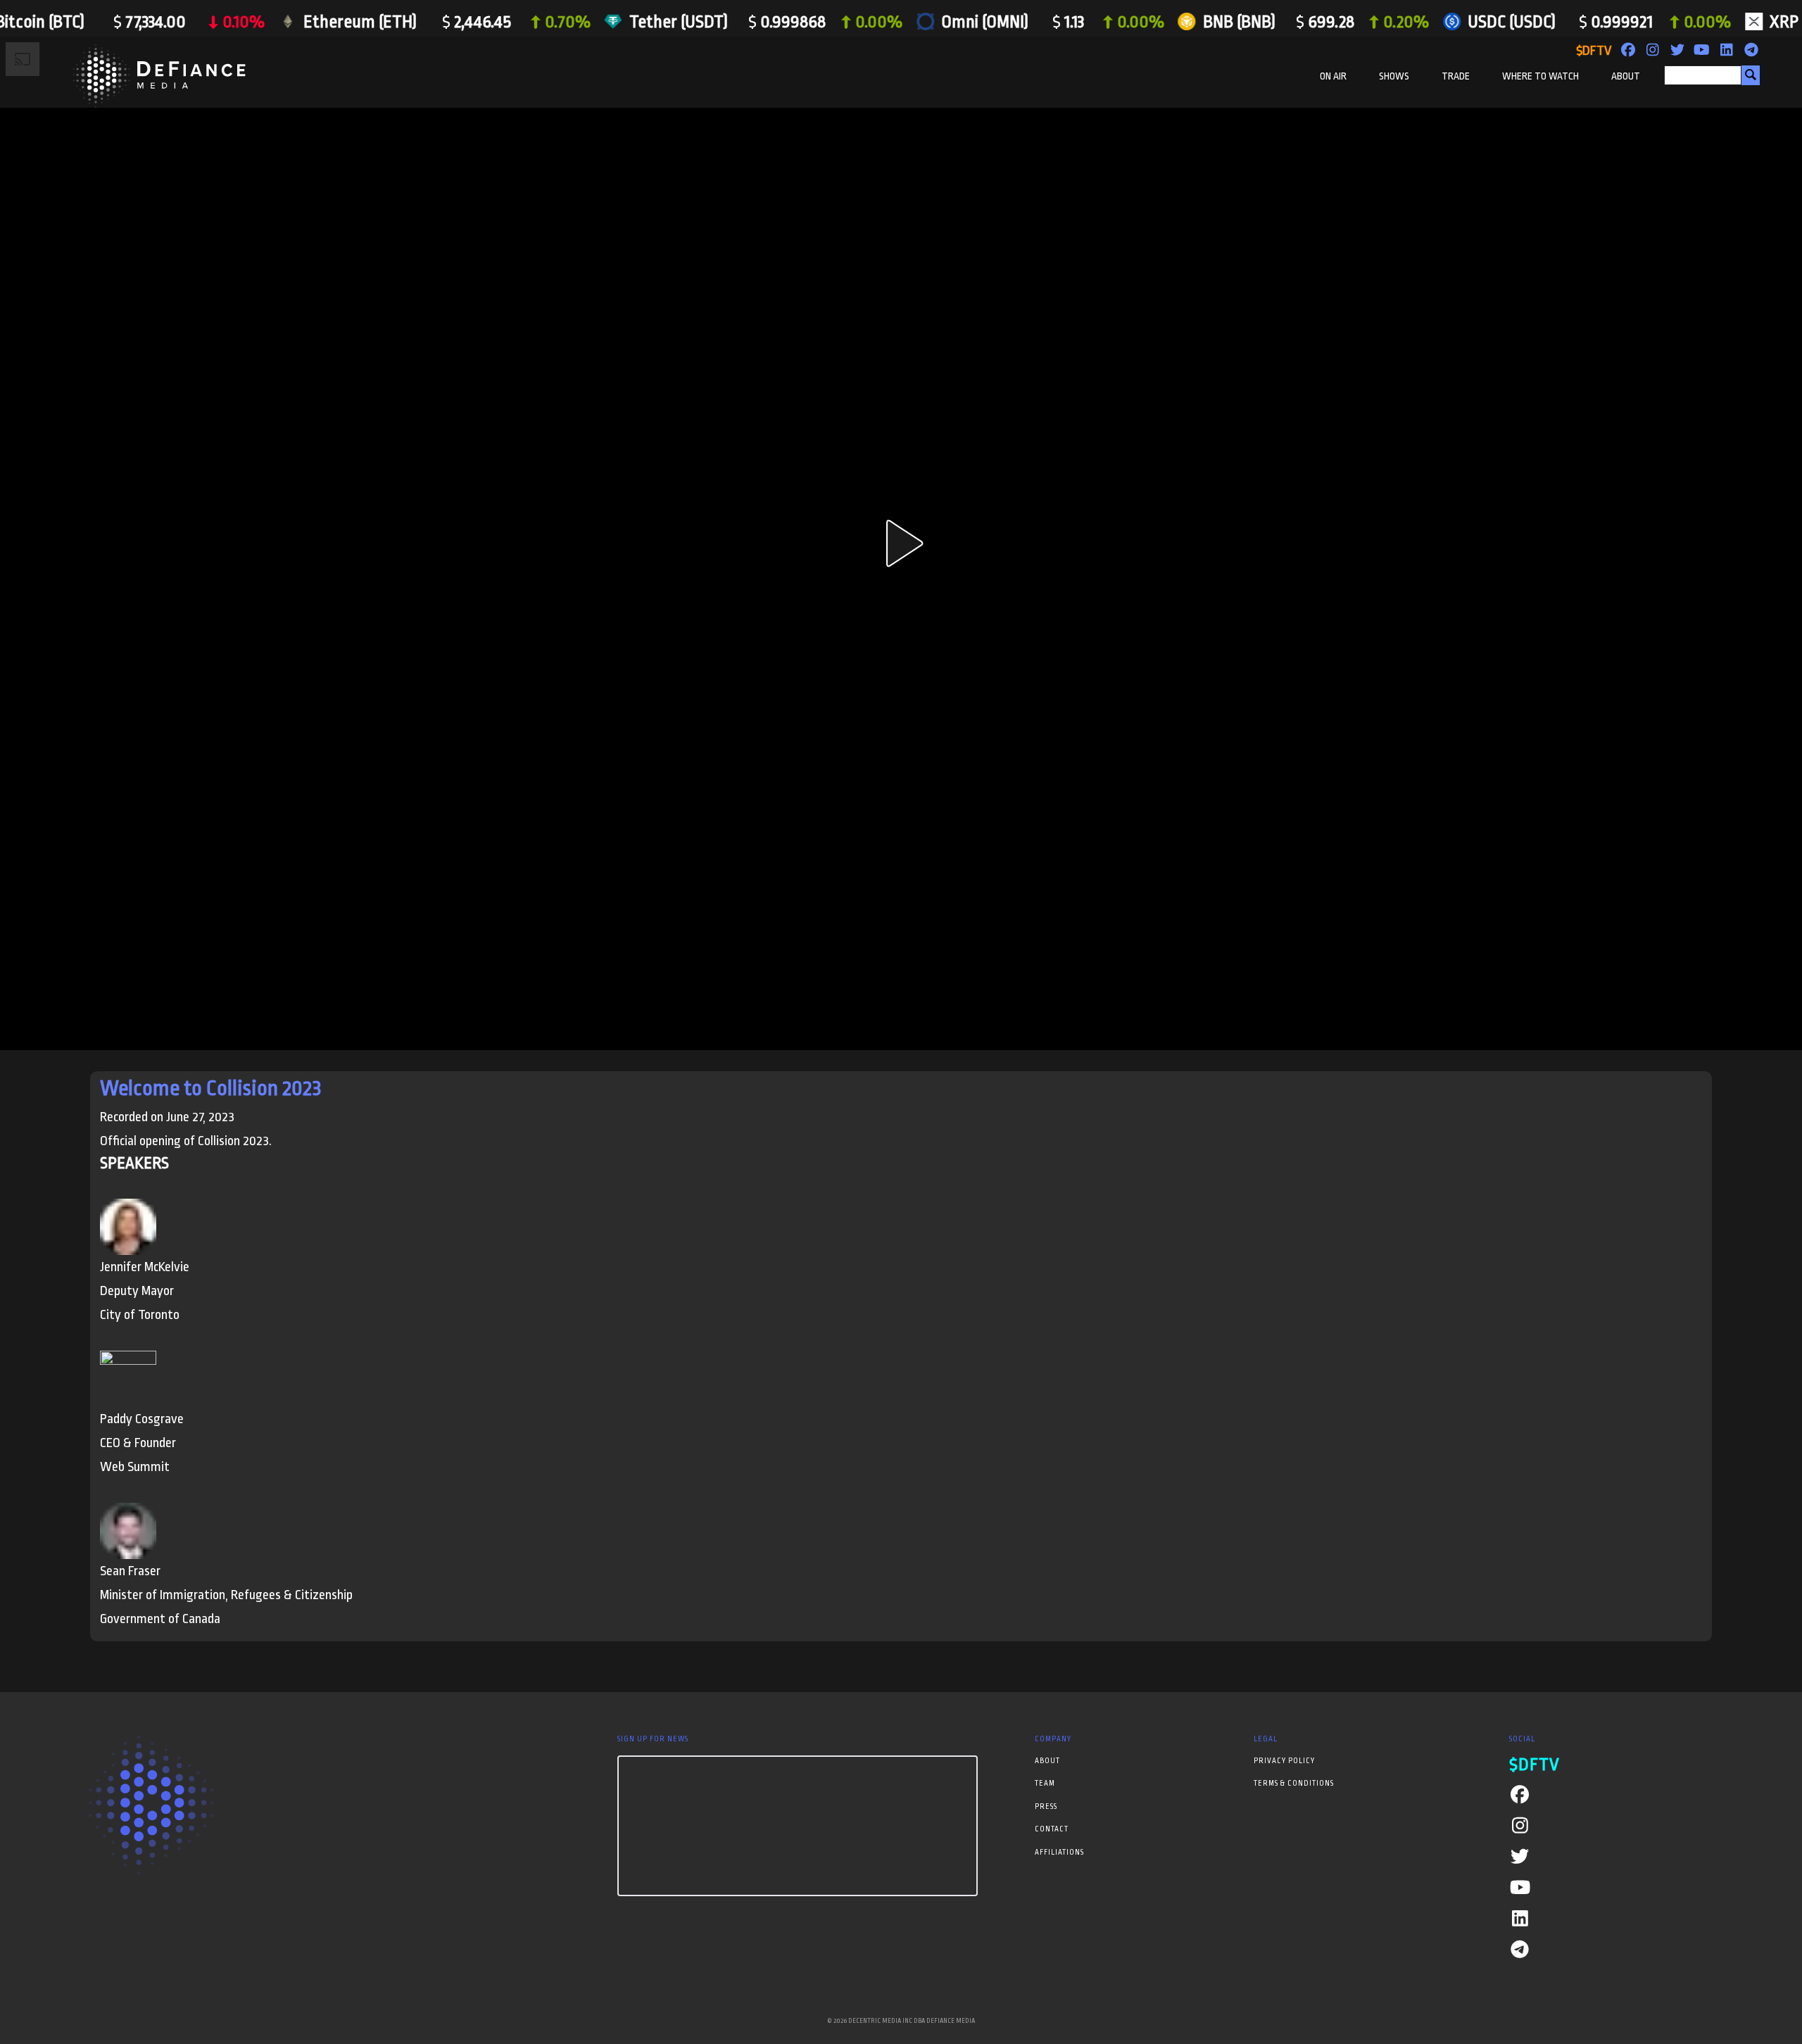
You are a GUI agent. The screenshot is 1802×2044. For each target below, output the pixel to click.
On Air (1333, 76)
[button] (901, 543)
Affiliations (1059, 1853)
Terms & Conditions (1294, 1784)
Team (1045, 1784)
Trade (1456, 76)
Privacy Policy (1284, 1761)
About (1626, 76)
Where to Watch (1540, 76)
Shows (1394, 76)
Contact (1052, 1829)
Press (1046, 1807)
